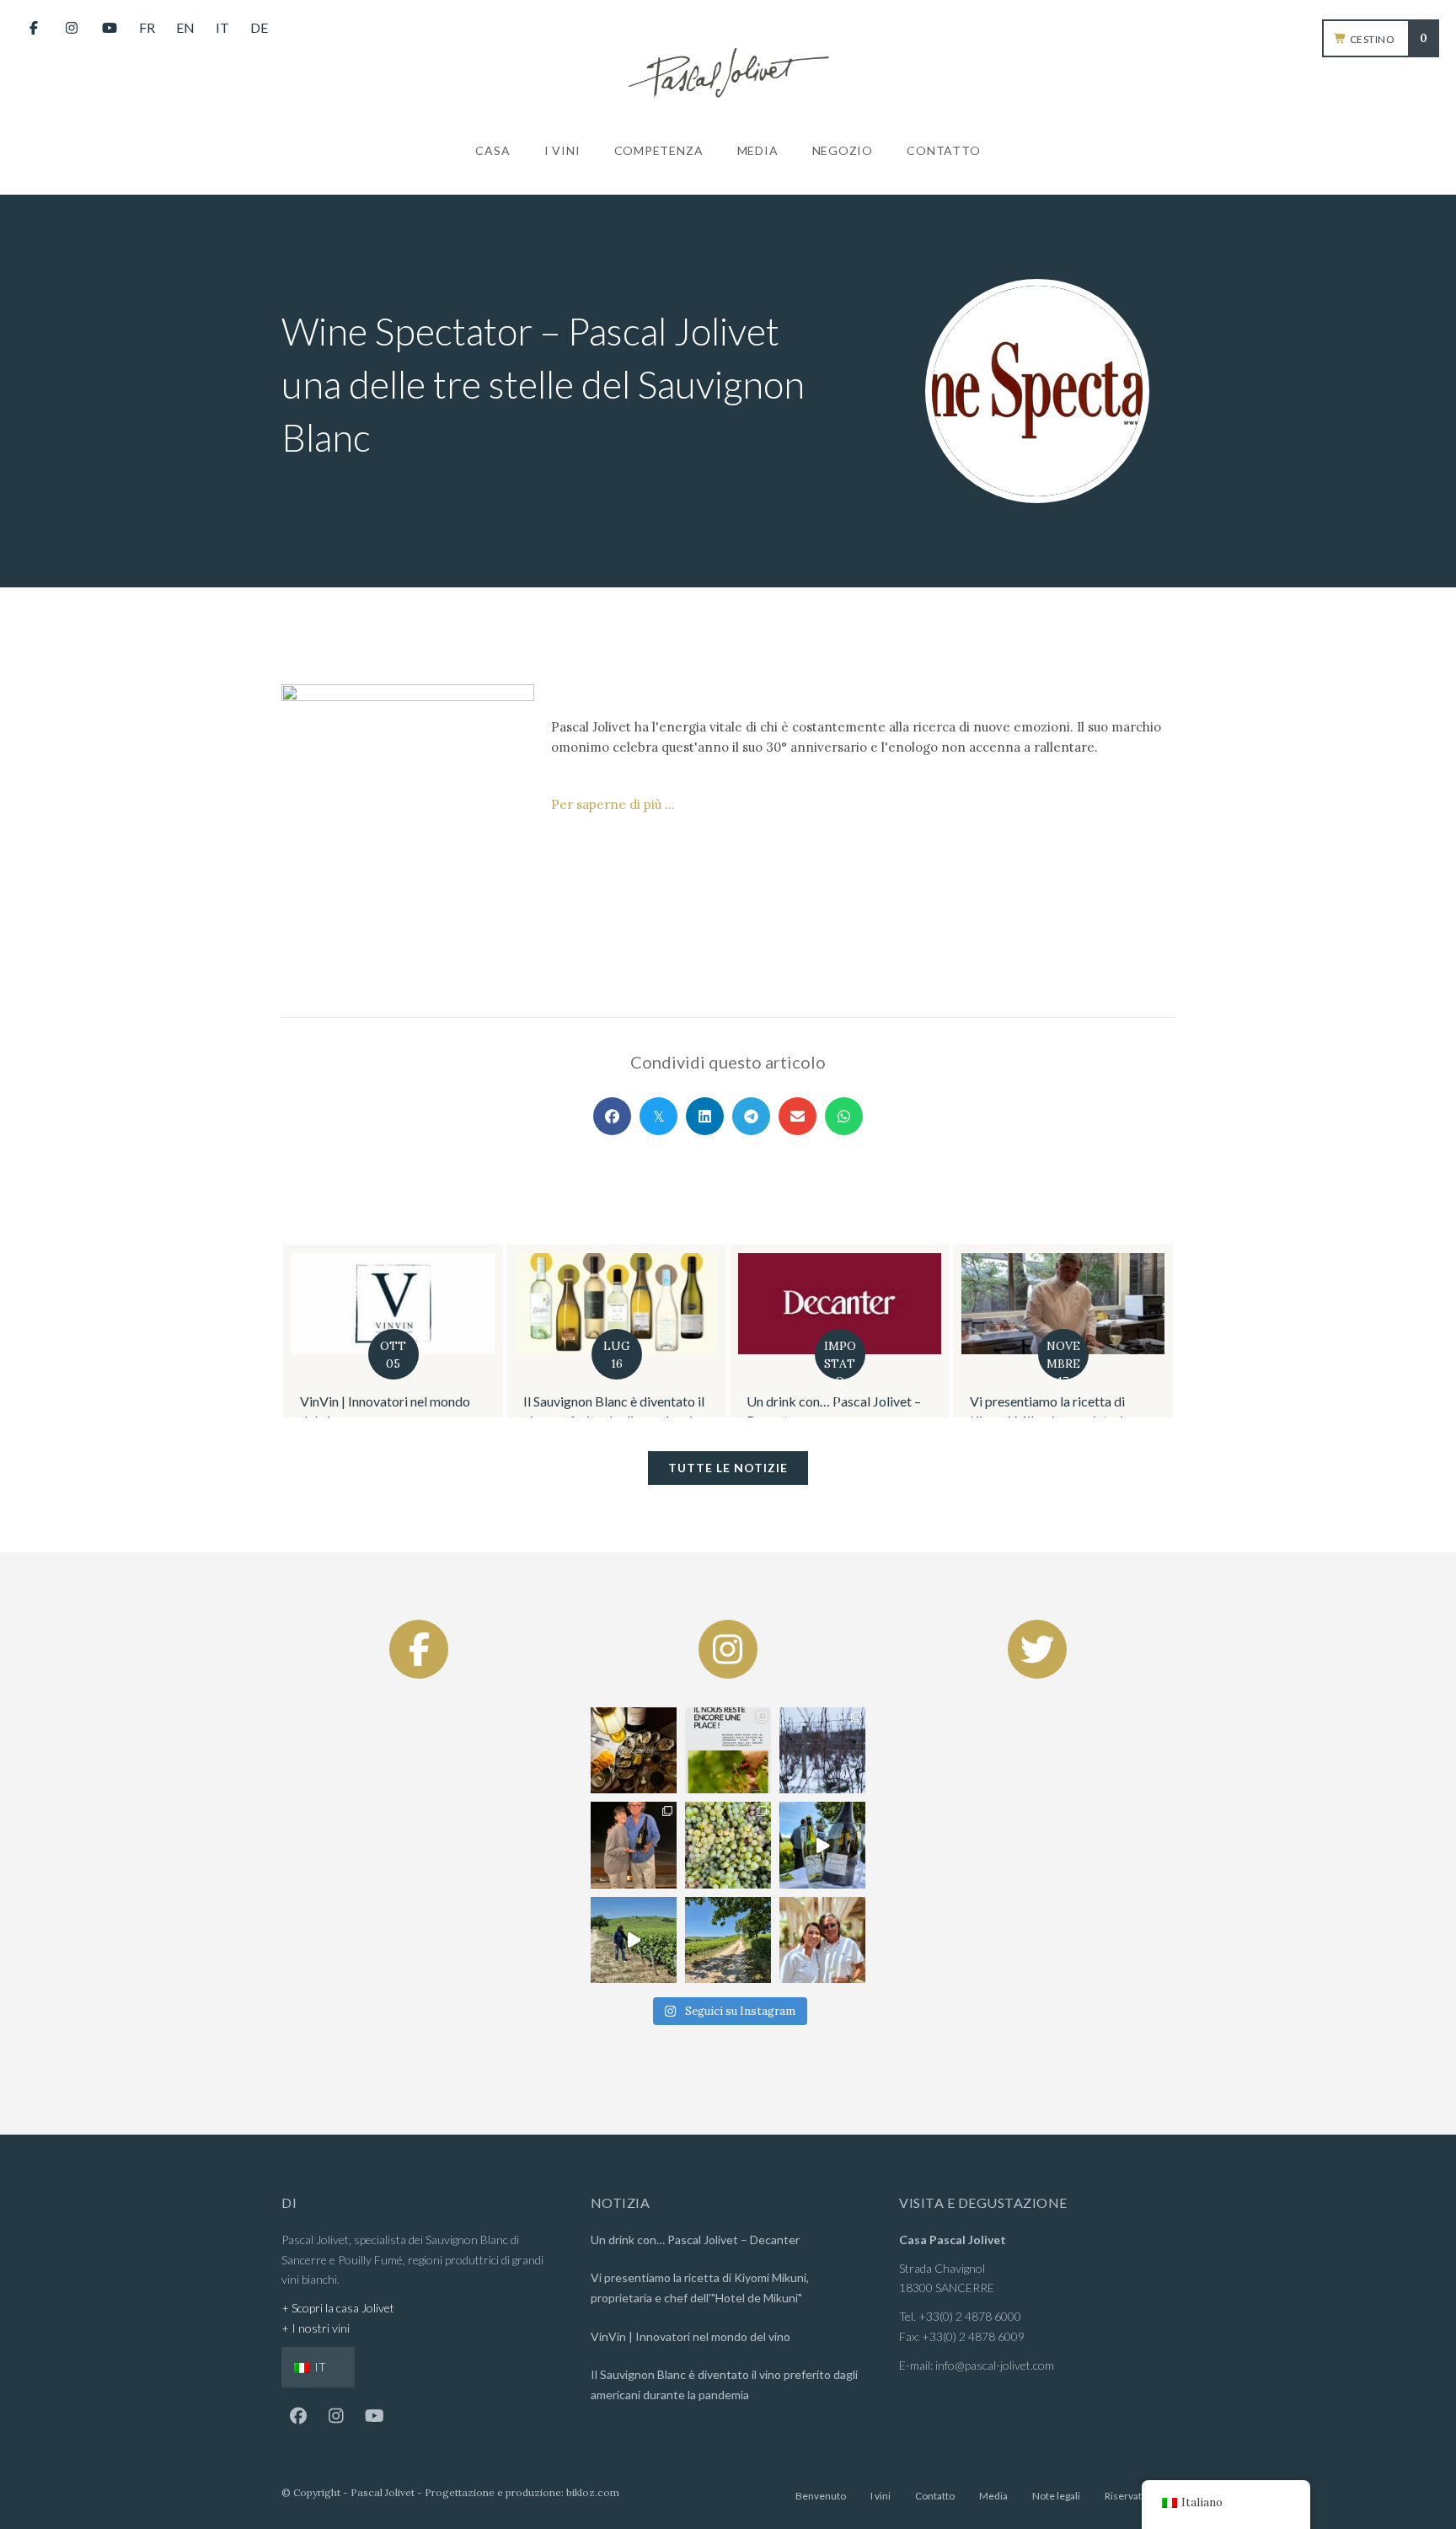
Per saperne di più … (613, 804)
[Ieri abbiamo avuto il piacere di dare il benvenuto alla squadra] (822, 1845)
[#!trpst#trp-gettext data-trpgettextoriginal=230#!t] (634, 1750)
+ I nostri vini (316, 2328)
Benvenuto (821, 2496)
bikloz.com (593, 2492)
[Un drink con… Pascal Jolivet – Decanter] (717, 1331)
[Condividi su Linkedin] (705, 1116)
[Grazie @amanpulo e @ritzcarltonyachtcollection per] (634, 1845)
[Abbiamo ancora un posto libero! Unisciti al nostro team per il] (728, 1750)
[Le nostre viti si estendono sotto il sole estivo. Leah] (728, 1940)
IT (319, 2367)
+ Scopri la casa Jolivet (338, 2308)
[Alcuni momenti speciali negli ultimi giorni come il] (822, 1750)
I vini (881, 2496)
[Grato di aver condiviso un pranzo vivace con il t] (822, 1940)
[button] (298, 2416)
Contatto (935, 2496)
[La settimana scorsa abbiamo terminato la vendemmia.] (728, 1845)
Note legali (1056, 2496)
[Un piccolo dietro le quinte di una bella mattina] (634, 1940)
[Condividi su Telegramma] (751, 1116)
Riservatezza (1134, 2496)
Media (993, 2496)
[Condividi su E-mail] (798, 1116)
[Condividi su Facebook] (612, 1116)
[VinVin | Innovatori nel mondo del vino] (1164, 1331)
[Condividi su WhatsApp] (844, 1116)
